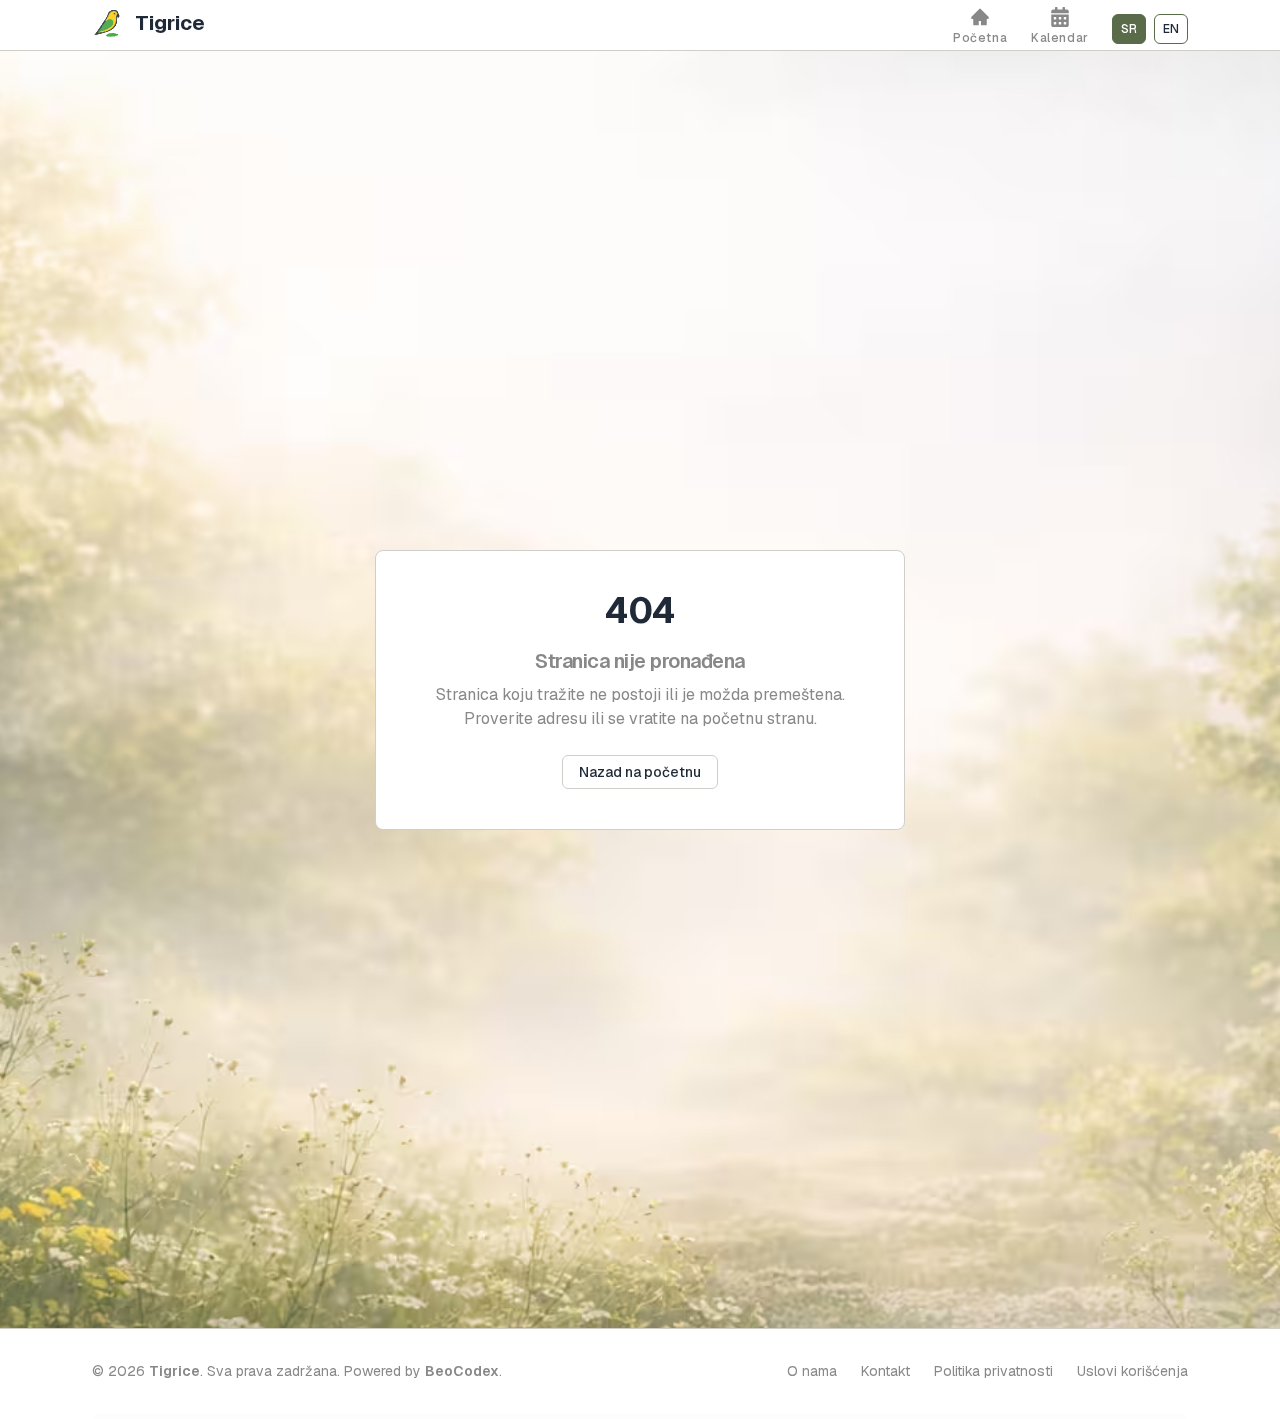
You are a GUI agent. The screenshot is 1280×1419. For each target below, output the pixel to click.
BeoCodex (462, 1371)
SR (1129, 29)
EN (1171, 29)
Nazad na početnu (640, 772)
